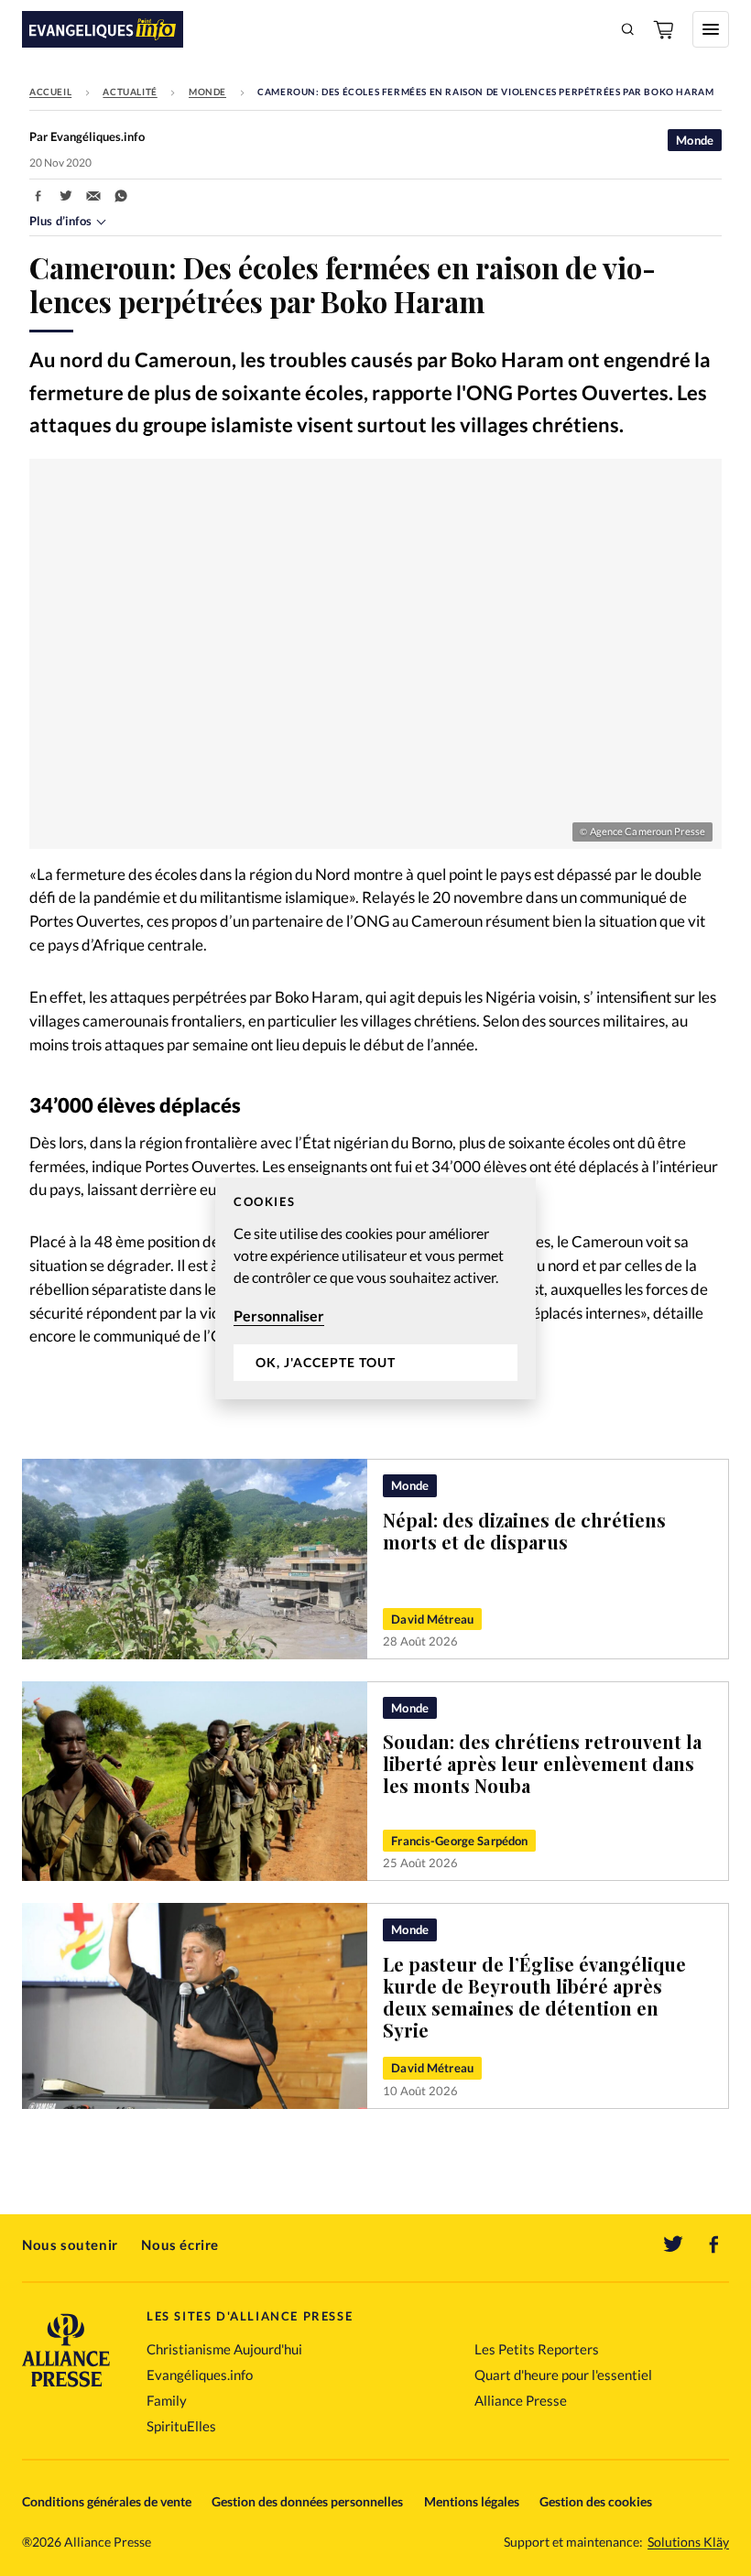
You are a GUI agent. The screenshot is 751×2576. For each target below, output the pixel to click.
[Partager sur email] (93, 196)
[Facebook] (714, 2244)
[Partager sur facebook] (38, 196)
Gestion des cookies (596, 2501)
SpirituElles (181, 2426)
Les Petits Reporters (537, 2349)
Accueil (50, 92)
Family (167, 2400)
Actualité (130, 92)
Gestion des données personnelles (307, 2501)
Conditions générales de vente (107, 2501)
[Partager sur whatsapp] (121, 196)
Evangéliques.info (200, 2375)
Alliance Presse (521, 2400)
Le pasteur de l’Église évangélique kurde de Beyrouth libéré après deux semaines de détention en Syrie (534, 1997)
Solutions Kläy (688, 2542)
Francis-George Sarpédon (459, 1841)
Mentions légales (472, 2501)
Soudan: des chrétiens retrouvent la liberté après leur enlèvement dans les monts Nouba (542, 1763)
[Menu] (711, 29)
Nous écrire (180, 2244)
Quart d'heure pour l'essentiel (563, 2375)
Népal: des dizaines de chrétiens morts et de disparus (524, 1531)
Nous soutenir (70, 2244)
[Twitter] (673, 2244)
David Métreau (432, 1619)
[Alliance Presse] (66, 2389)
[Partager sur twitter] (66, 196)
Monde (207, 92)
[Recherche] (628, 29)
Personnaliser (279, 1315)
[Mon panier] (665, 29)
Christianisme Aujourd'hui (224, 2349)
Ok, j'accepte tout (326, 1362)
